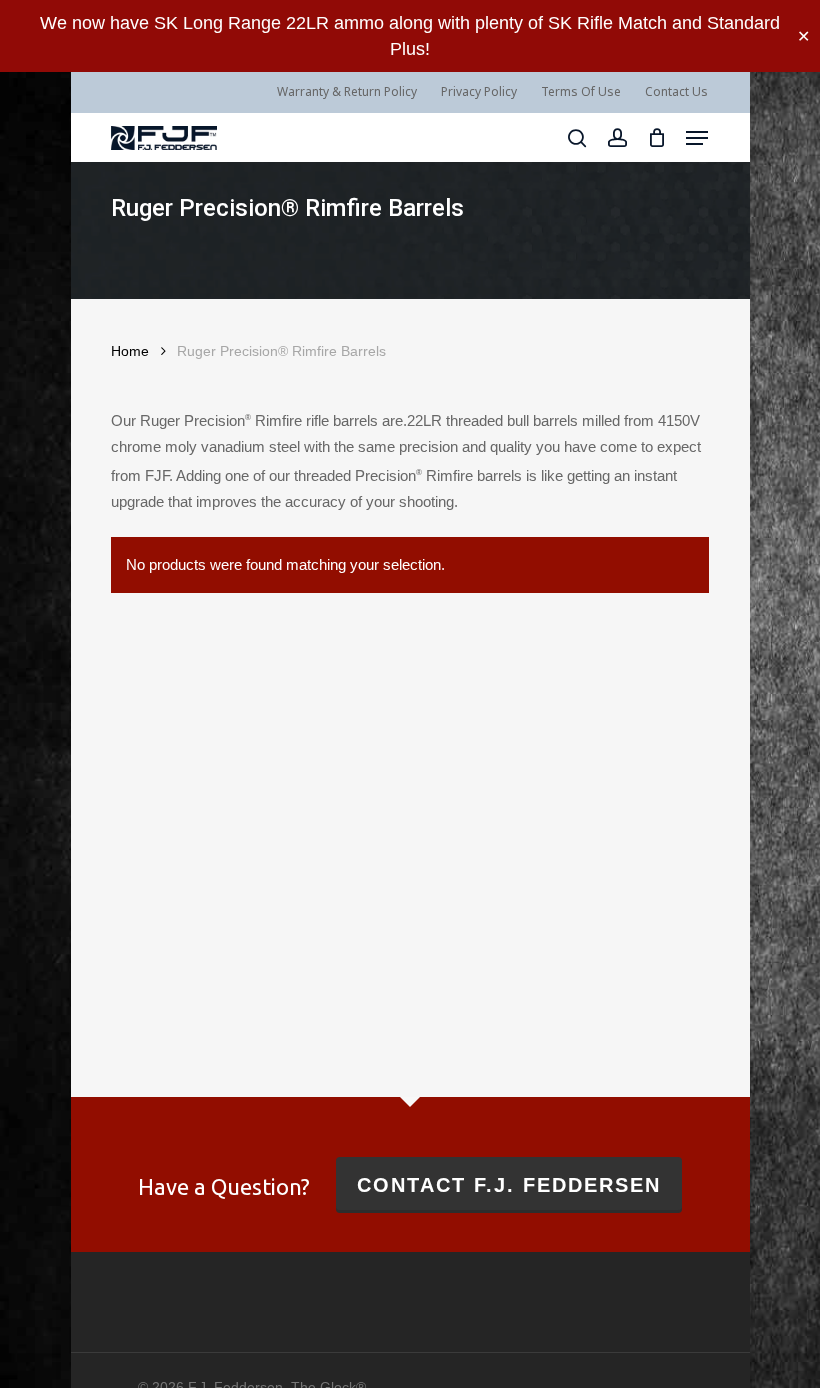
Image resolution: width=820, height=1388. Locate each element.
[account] (616, 138)
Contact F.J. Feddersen (509, 1185)
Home (130, 351)
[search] (577, 138)
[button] (697, 138)
